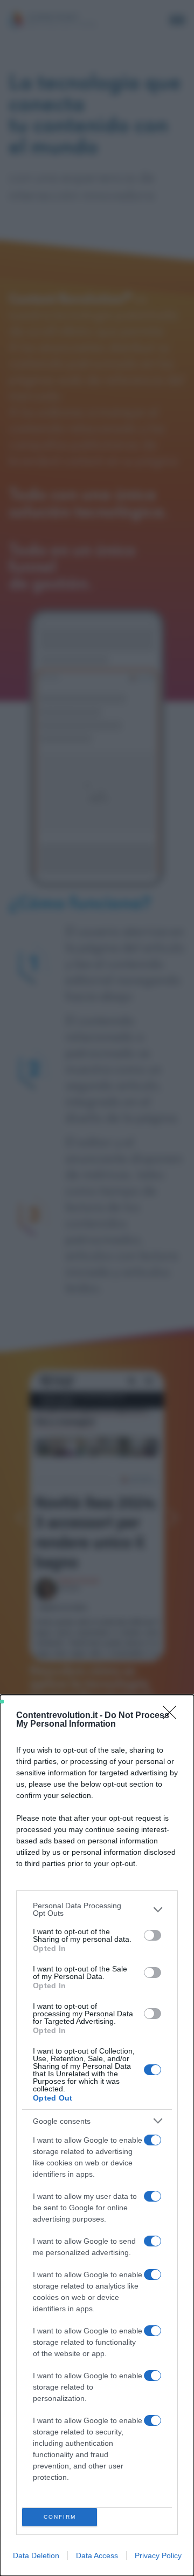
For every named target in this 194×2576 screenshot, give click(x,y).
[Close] (173, 1716)
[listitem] (97, 1909)
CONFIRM (60, 2517)
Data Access (97, 2555)
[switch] (153, 1935)
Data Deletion (36, 2555)
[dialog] (97, 2135)
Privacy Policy (158, 2555)
